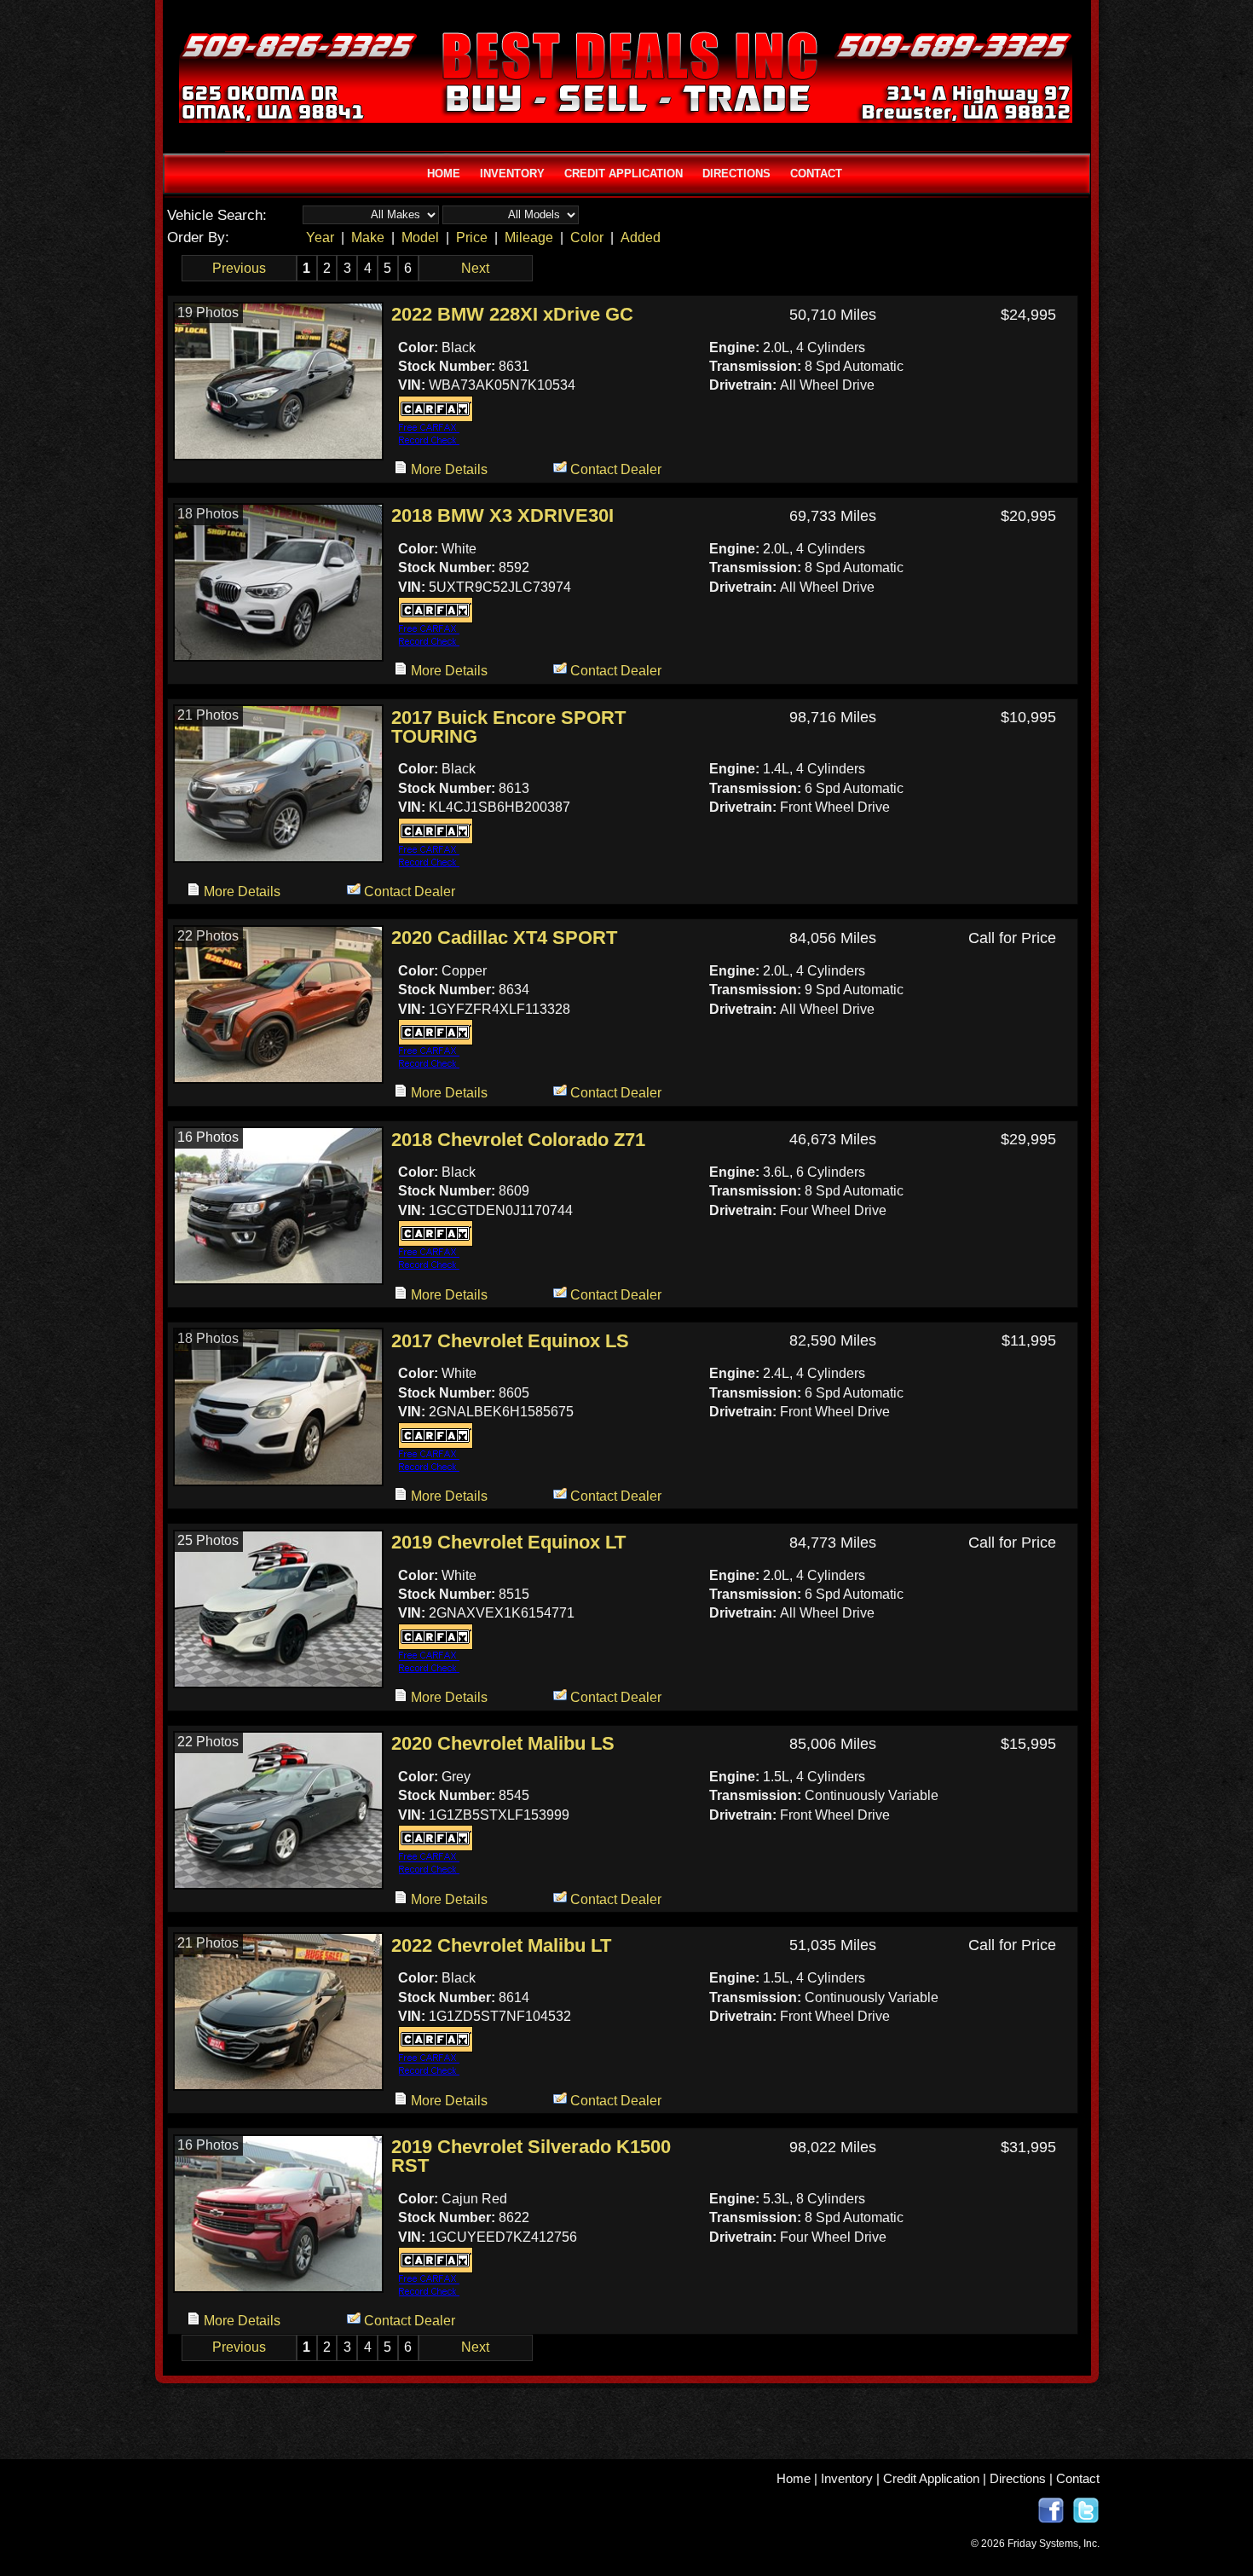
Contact (1078, 2478)
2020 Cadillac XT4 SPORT (504, 938)
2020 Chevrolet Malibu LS (503, 1744)
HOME (444, 174)
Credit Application (931, 2478)
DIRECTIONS (736, 174)
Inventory (847, 2478)
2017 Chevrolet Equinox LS (510, 1341)
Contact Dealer (614, 469)
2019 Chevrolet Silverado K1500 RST (531, 2157)
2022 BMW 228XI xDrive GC (512, 315)
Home (794, 2478)
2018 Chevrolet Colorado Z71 (518, 1140)
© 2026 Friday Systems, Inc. (1035, 2544)
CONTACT (816, 174)
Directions (1018, 2478)
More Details (447, 469)
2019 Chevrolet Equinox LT (508, 1543)
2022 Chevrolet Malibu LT (501, 1946)
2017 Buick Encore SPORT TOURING (508, 728)
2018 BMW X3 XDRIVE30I (502, 516)
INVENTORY (512, 174)
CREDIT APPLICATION (624, 174)
